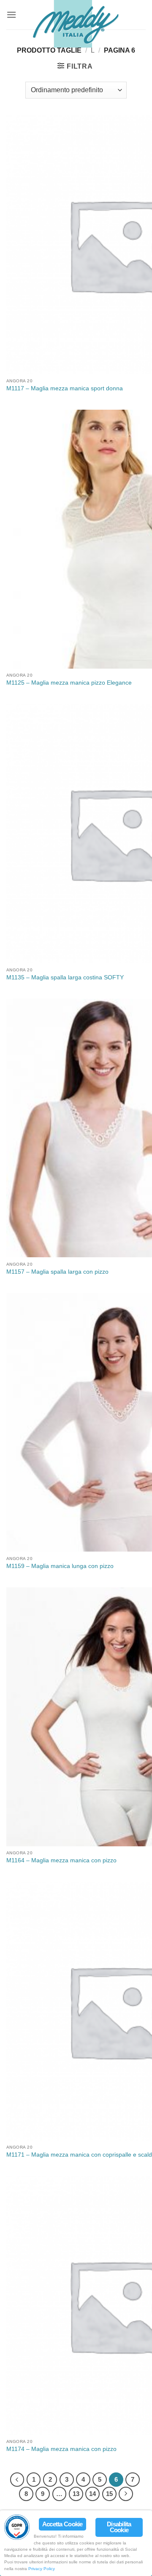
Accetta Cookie (62, 2524)
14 (92, 2494)
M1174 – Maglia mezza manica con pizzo (61, 2449)
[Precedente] (17, 2480)
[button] (11, 15)
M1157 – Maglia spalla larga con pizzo (57, 1272)
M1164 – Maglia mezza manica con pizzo (61, 1860)
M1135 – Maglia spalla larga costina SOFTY (65, 977)
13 (76, 2494)
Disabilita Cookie (119, 2527)
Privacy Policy (42, 2569)
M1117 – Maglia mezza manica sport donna (65, 388)
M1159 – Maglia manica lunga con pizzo (60, 1566)
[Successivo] (126, 2494)
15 (109, 2494)
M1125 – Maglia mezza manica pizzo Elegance (69, 683)
